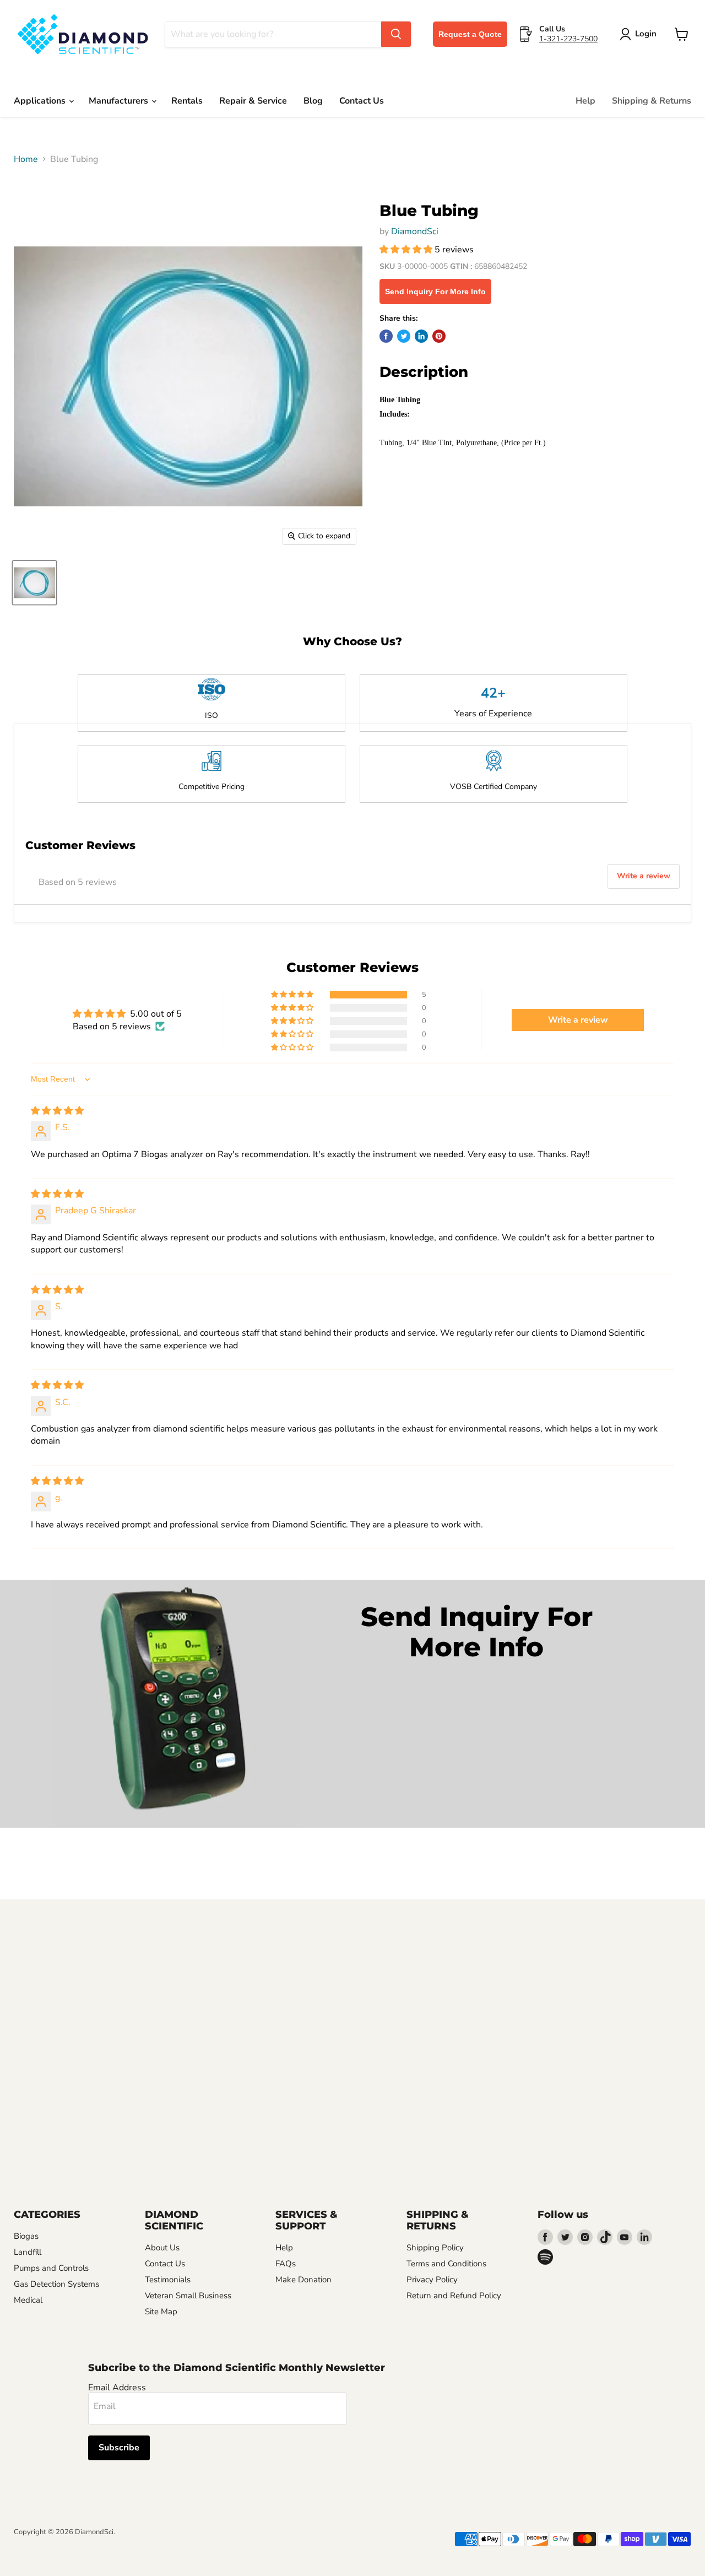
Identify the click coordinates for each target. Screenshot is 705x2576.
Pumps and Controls (51, 2268)
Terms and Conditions (446, 2264)
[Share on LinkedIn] (421, 336)
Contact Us (362, 101)
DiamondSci (415, 231)
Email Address (117, 2388)
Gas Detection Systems (56, 2284)
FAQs (286, 2264)
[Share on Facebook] (386, 336)
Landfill (28, 2252)
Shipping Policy (435, 2248)
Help (585, 101)
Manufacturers (120, 101)
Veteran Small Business (188, 2296)
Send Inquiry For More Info (435, 291)
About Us (162, 2248)
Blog (313, 101)
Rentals (187, 101)
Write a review (644, 876)
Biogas (26, 2236)
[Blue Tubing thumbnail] (34, 583)
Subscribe (119, 2448)
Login (646, 34)
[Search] (396, 34)
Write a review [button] (578, 1020)
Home (26, 159)
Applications (41, 101)
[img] (57, 1111)
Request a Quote (470, 34)
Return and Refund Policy (454, 2296)
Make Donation (303, 2280)
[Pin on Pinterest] (439, 336)
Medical (28, 2300)
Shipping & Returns (652, 101)
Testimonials (168, 2280)
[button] (407, 250)
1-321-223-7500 (568, 39)
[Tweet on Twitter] (404, 336)
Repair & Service (253, 101)
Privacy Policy (432, 2280)
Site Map (161, 2312)
